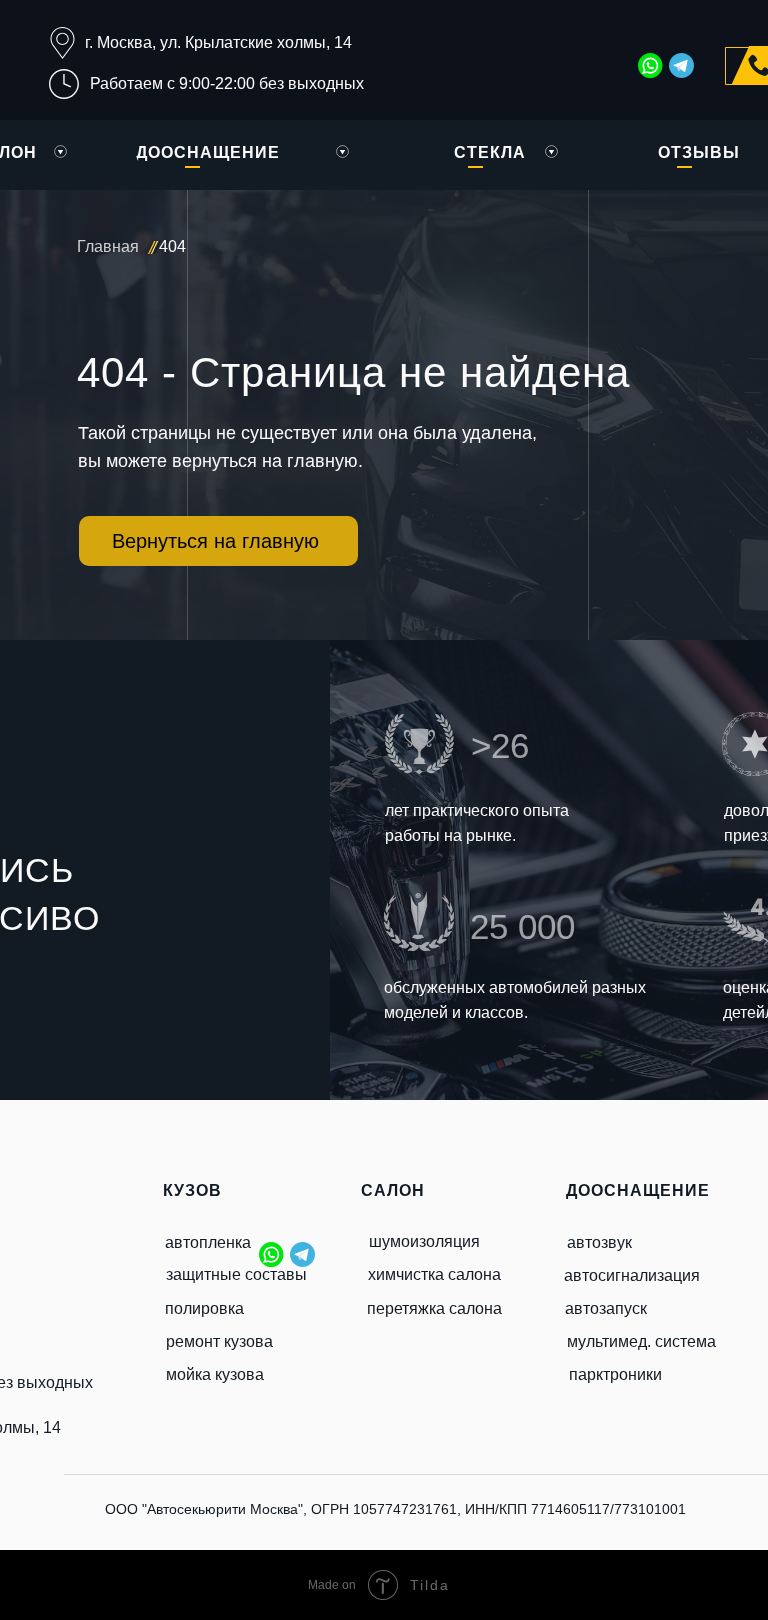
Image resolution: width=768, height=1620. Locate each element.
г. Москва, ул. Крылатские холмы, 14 (218, 42)
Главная (108, 246)
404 (172, 246)
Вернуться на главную (215, 541)
